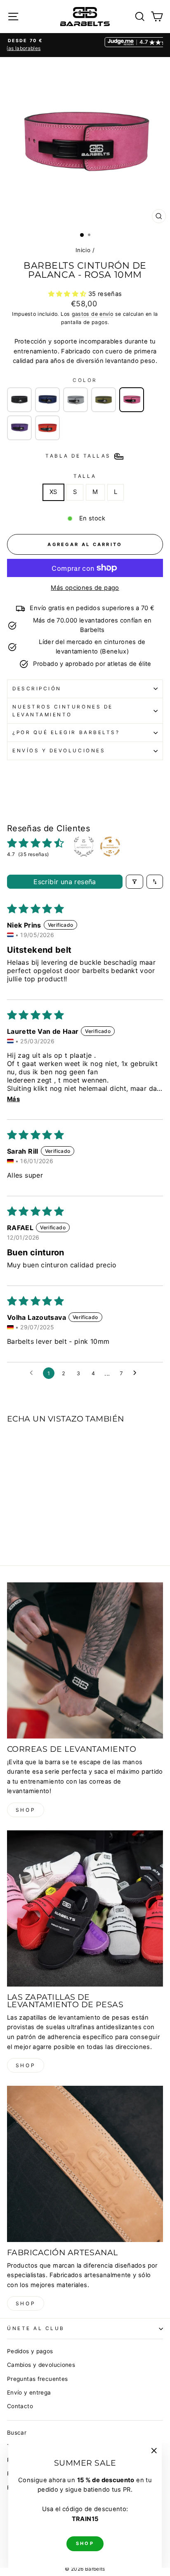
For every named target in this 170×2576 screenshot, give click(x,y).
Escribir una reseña (65, 882)
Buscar (17, 2433)
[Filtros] (135, 882)
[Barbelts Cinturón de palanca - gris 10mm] (76, 400)
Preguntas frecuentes (37, 2379)
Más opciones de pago (85, 588)
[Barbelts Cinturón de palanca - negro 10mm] (19, 400)
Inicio (83, 250)
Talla (85, 476)
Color (85, 380)
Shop (26, 1810)
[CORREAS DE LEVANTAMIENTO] (85, 1660)
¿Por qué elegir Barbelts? (66, 732)
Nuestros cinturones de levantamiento (63, 711)
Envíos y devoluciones (59, 751)
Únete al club (36, 2328)
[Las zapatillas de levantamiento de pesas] (85, 1908)
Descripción (37, 689)
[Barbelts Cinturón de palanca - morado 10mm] (19, 428)
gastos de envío (93, 314)
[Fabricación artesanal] (85, 2164)
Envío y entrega (29, 2392)
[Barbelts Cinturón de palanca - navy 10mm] (47, 400)
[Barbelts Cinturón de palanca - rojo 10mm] (47, 428)
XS (53, 492)
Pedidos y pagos (30, 2351)
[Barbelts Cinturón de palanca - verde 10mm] (104, 400)
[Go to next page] (137, 1373)
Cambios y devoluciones (41, 2365)
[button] (68, 294)
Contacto (20, 2406)
